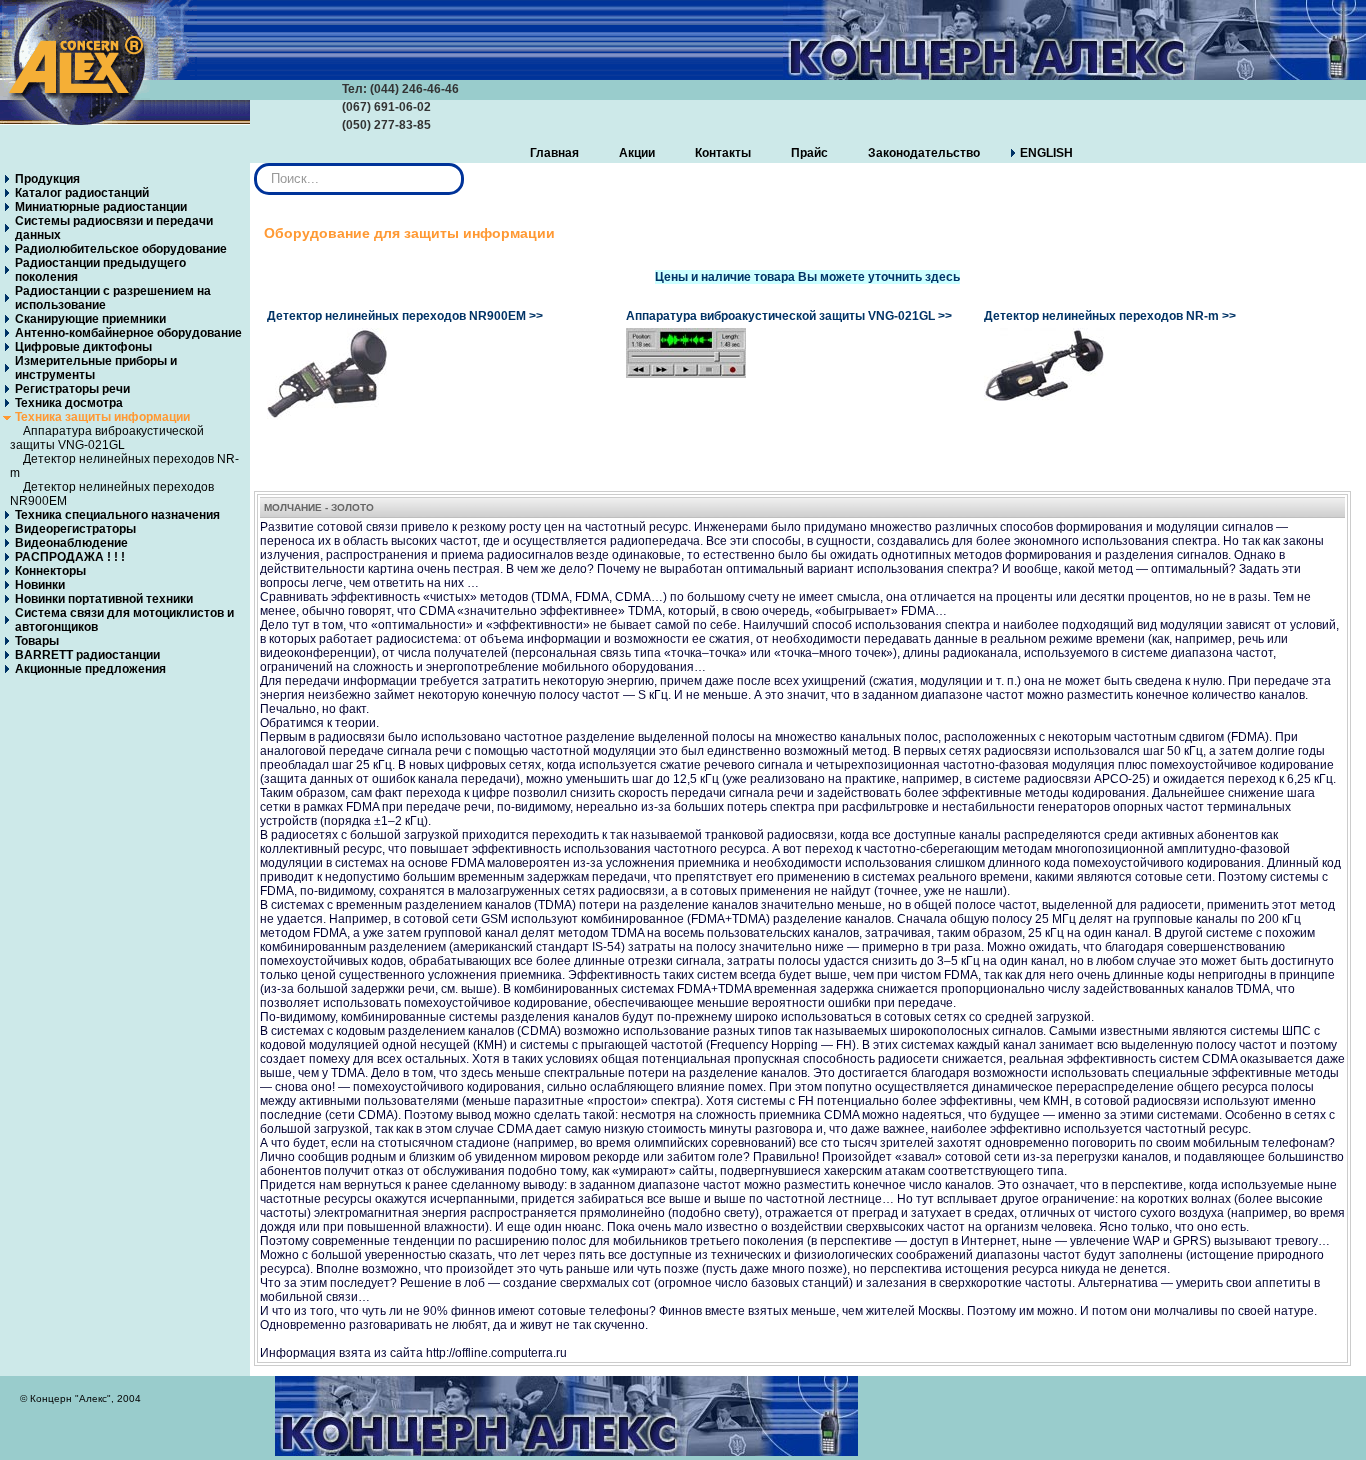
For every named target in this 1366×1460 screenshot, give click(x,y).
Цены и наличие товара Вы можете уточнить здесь (807, 277)
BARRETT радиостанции (87, 655)
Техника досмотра (69, 403)
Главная (554, 153)
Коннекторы (50, 571)
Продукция (47, 179)
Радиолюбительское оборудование (121, 249)
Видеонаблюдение (71, 543)
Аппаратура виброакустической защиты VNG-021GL (107, 438)
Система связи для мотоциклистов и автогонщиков (124, 620)
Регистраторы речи (72, 389)
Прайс (809, 153)
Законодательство (924, 153)
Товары (37, 641)
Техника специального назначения (117, 515)
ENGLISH (1046, 153)
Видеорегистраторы (75, 529)
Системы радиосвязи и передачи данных (114, 228)
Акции (637, 153)
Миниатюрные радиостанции (101, 207)
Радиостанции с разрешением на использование (113, 298)
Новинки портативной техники (104, 599)
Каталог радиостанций (82, 193)
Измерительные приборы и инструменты (96, 368)
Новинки (40, 585)
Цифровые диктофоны (83, 347)
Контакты (723, 153)
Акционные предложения (90, 669)
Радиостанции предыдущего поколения (100, 270)
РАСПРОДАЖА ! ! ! (70, 557)
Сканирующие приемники (90, 319)
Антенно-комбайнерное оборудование (128, 333)
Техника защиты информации (102, 417)
